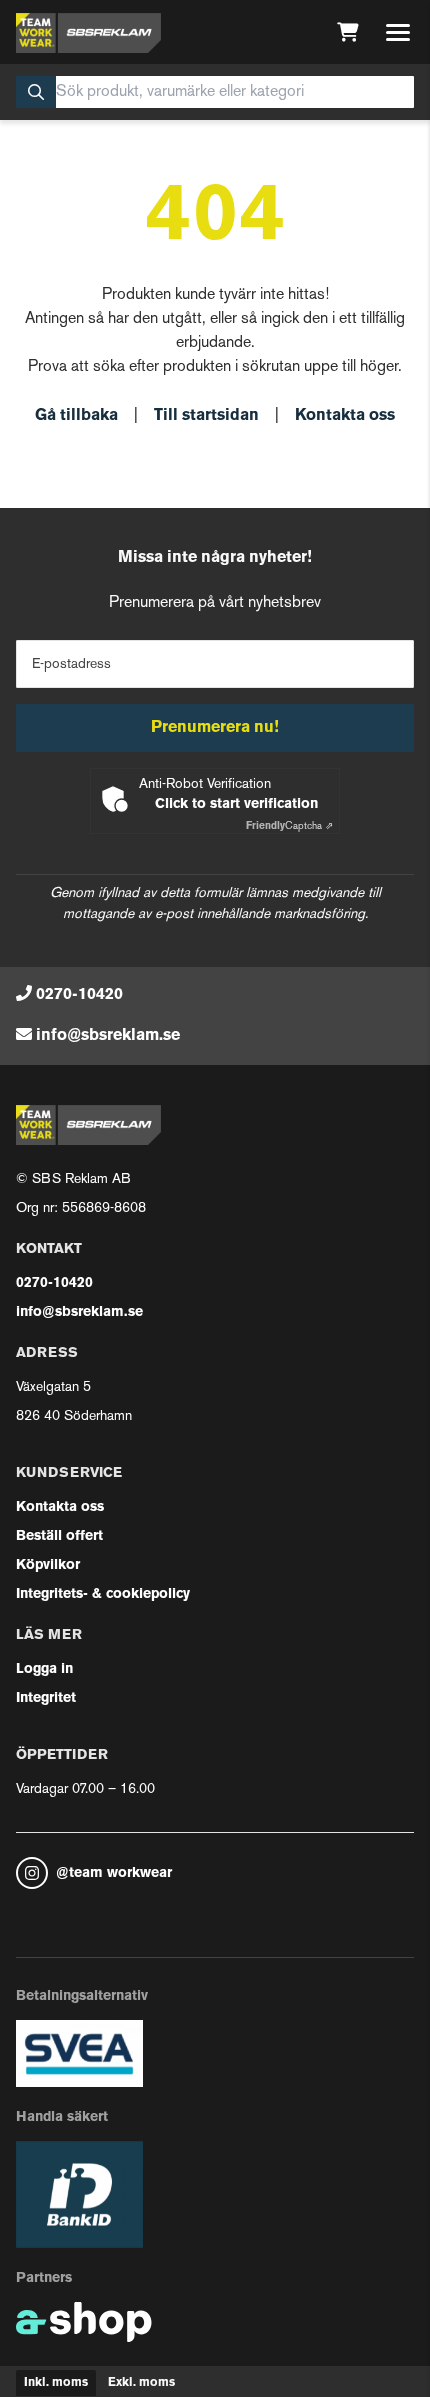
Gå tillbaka (76, 416)
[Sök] (36, 92)
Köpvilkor (48, 1565)
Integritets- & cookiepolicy (103, 1594)
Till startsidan (206, 416)
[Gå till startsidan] (88, 33)
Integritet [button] (46, 1698)
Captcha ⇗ (289, 826)
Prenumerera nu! (215, 728)
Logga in (44, 1669)
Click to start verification (236, 804)
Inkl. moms (56, 2383)
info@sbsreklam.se (108, 1036)
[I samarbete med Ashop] (84, 2322)
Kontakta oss (345, 416)
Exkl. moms (141, 2383)
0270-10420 (79, 995)
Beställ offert (59, 1536)
